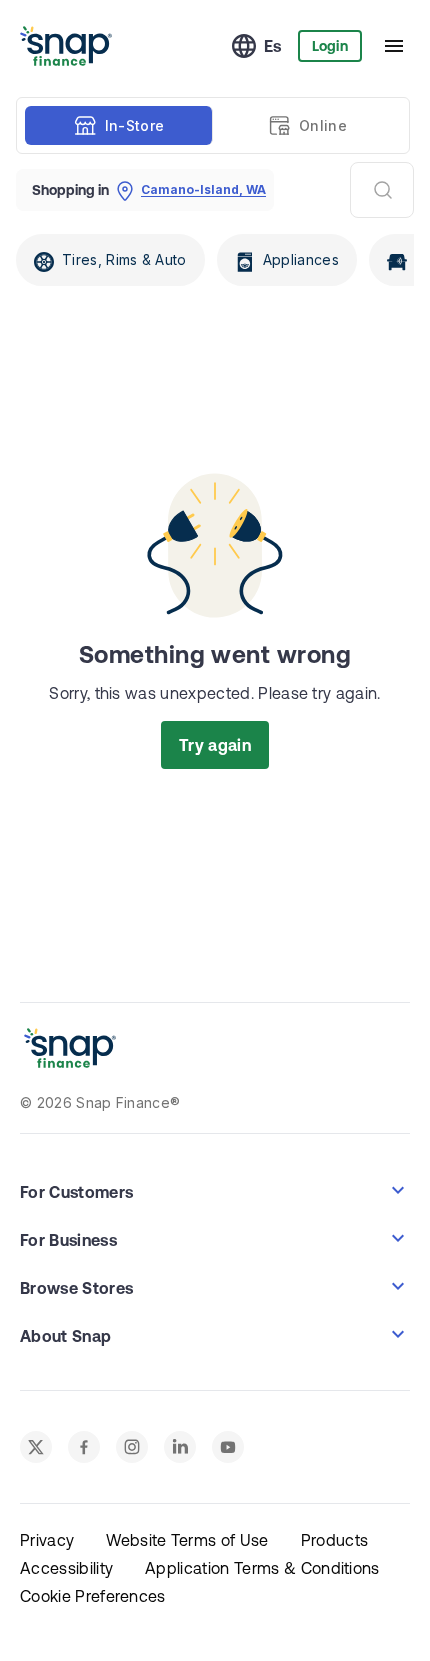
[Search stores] (382, 190)
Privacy (47, 1540)
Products (335, 1540)
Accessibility (66, 1568)
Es (273, 46)
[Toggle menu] (394, 46)
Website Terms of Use (187, 1540)
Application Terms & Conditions (262, 1568)
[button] (215, 1190)
